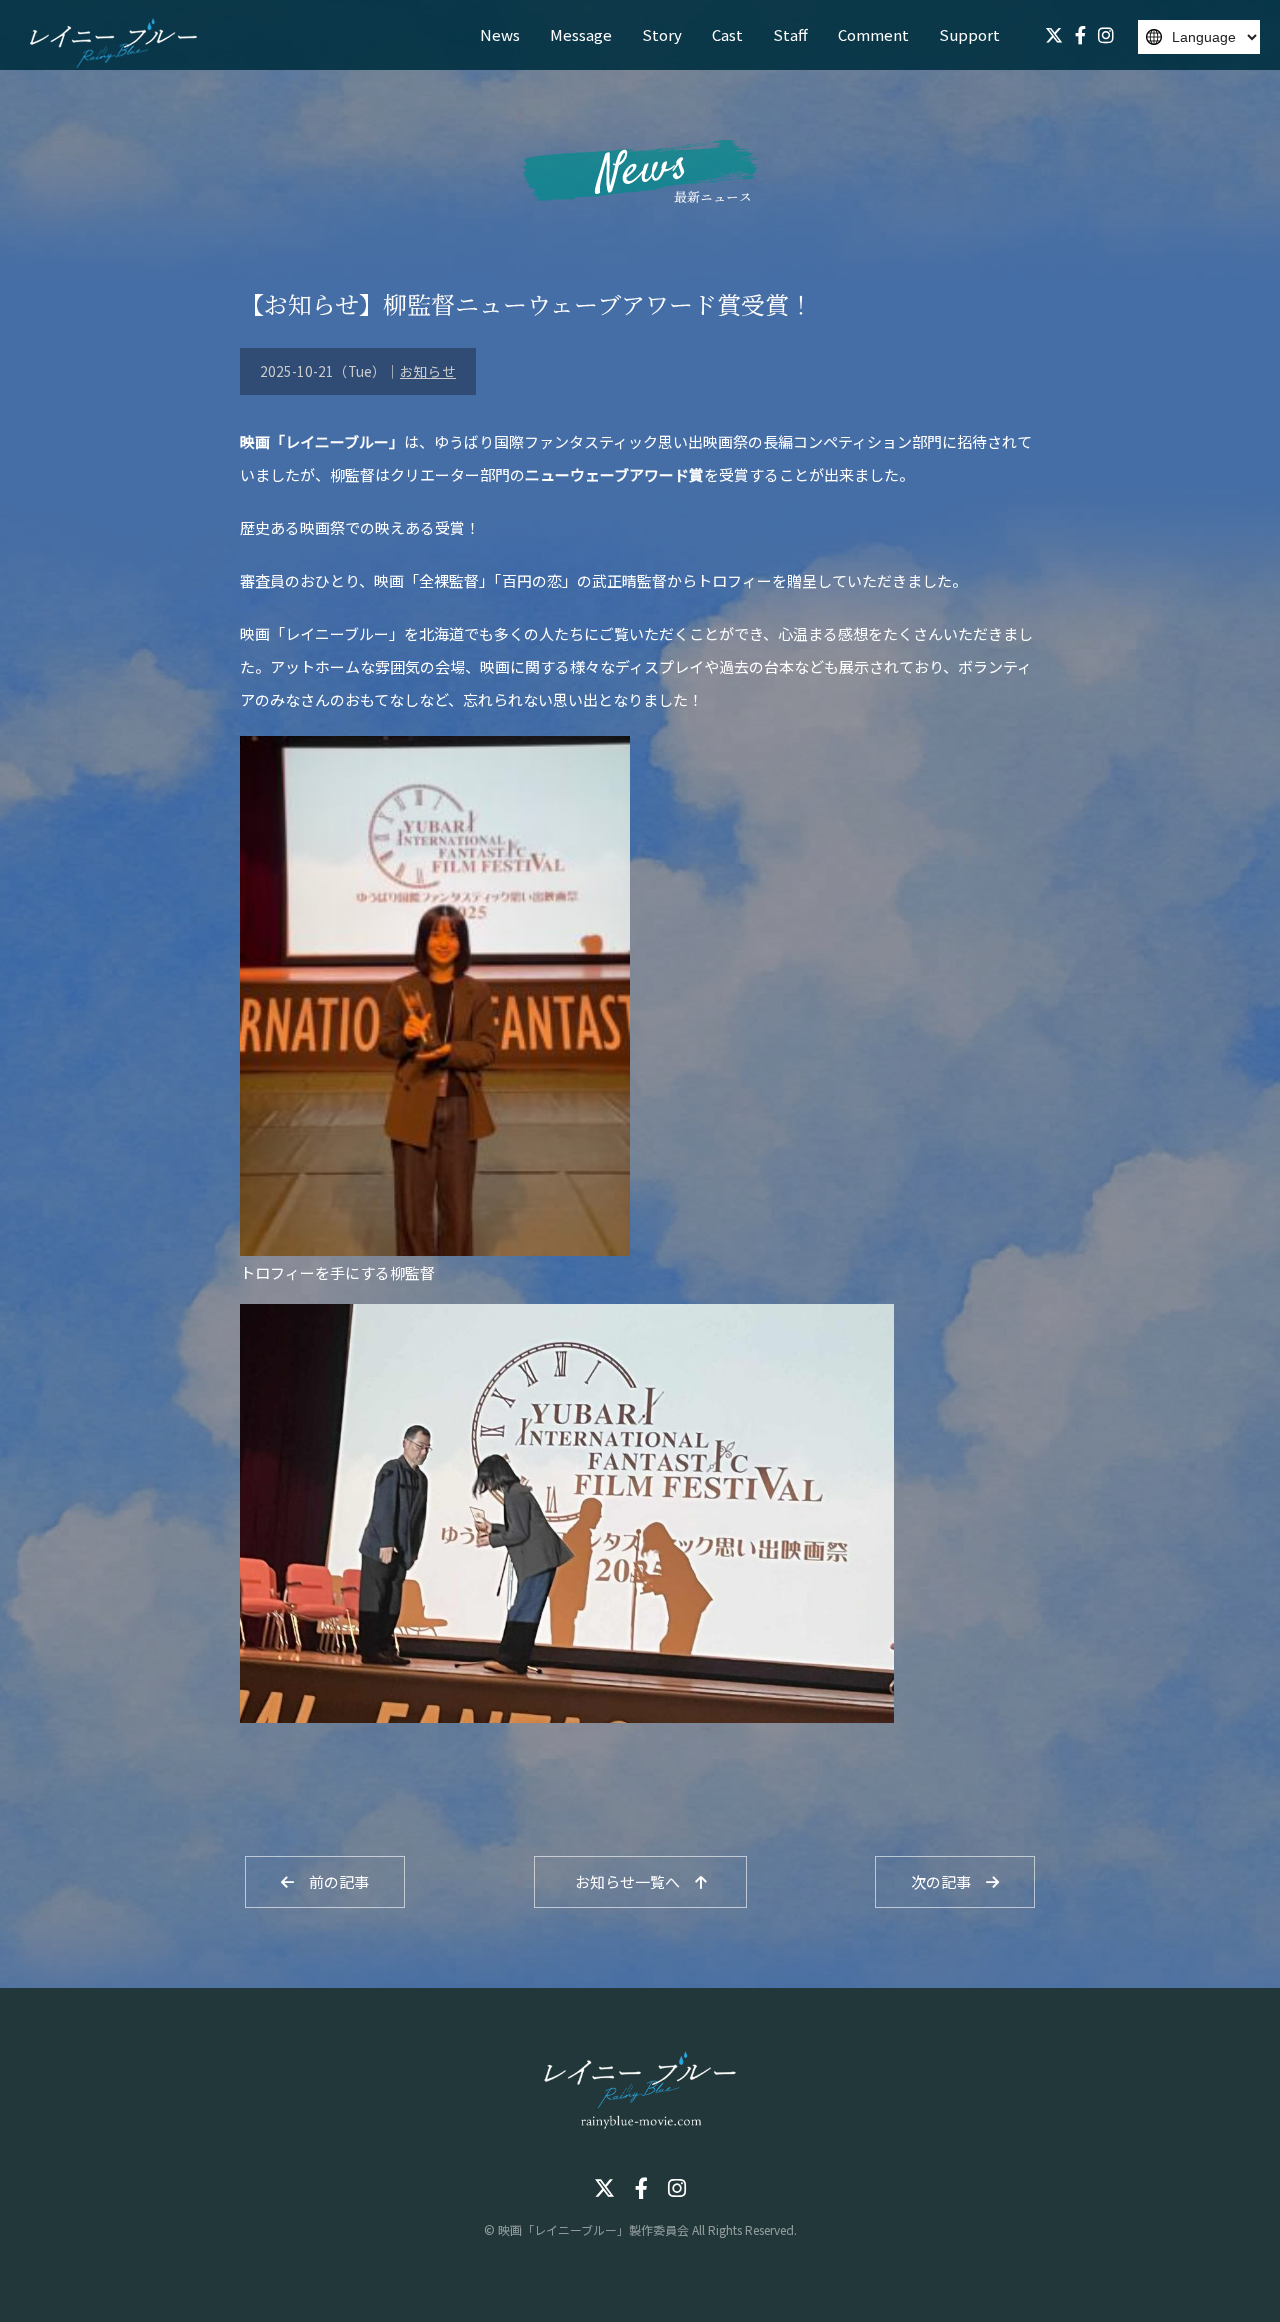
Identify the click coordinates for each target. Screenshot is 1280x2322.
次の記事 (948, 1881)
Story (662, 34)
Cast (727, 34)
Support (969, 34)
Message (581, 34)
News (500, 34)
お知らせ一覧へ (635, 1881)
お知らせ (428, 371)
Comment (873, 34)
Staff (790, 34)
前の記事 (331, 1881)
